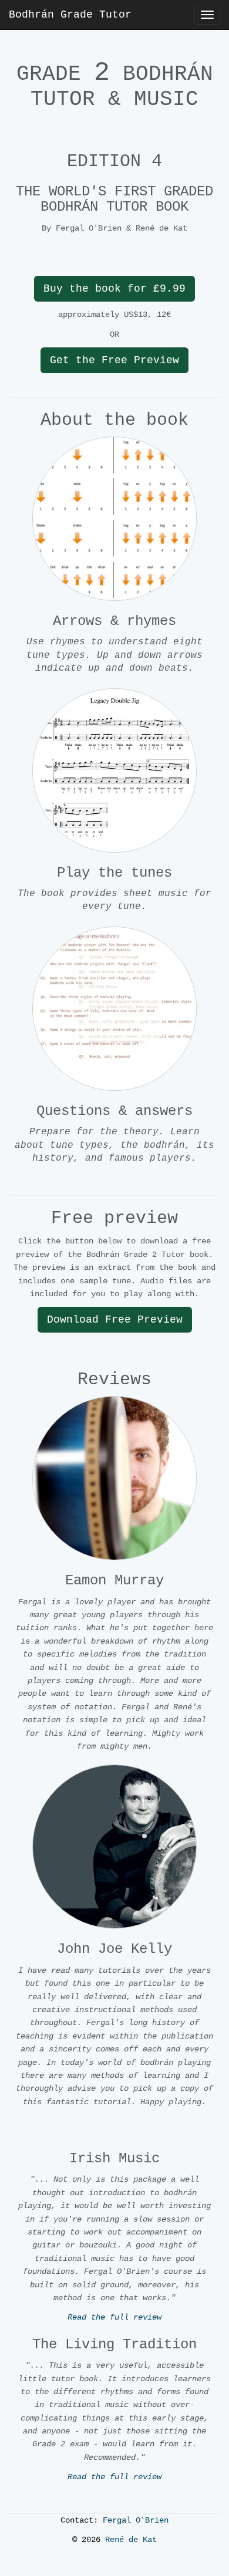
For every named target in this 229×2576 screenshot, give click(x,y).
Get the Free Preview (114, 360)
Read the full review (114, 2317)
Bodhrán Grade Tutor (70, 15)
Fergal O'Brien (136, 2520)
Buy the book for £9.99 (114, 289)
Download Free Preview (115, 1320)
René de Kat (131, 2540)
